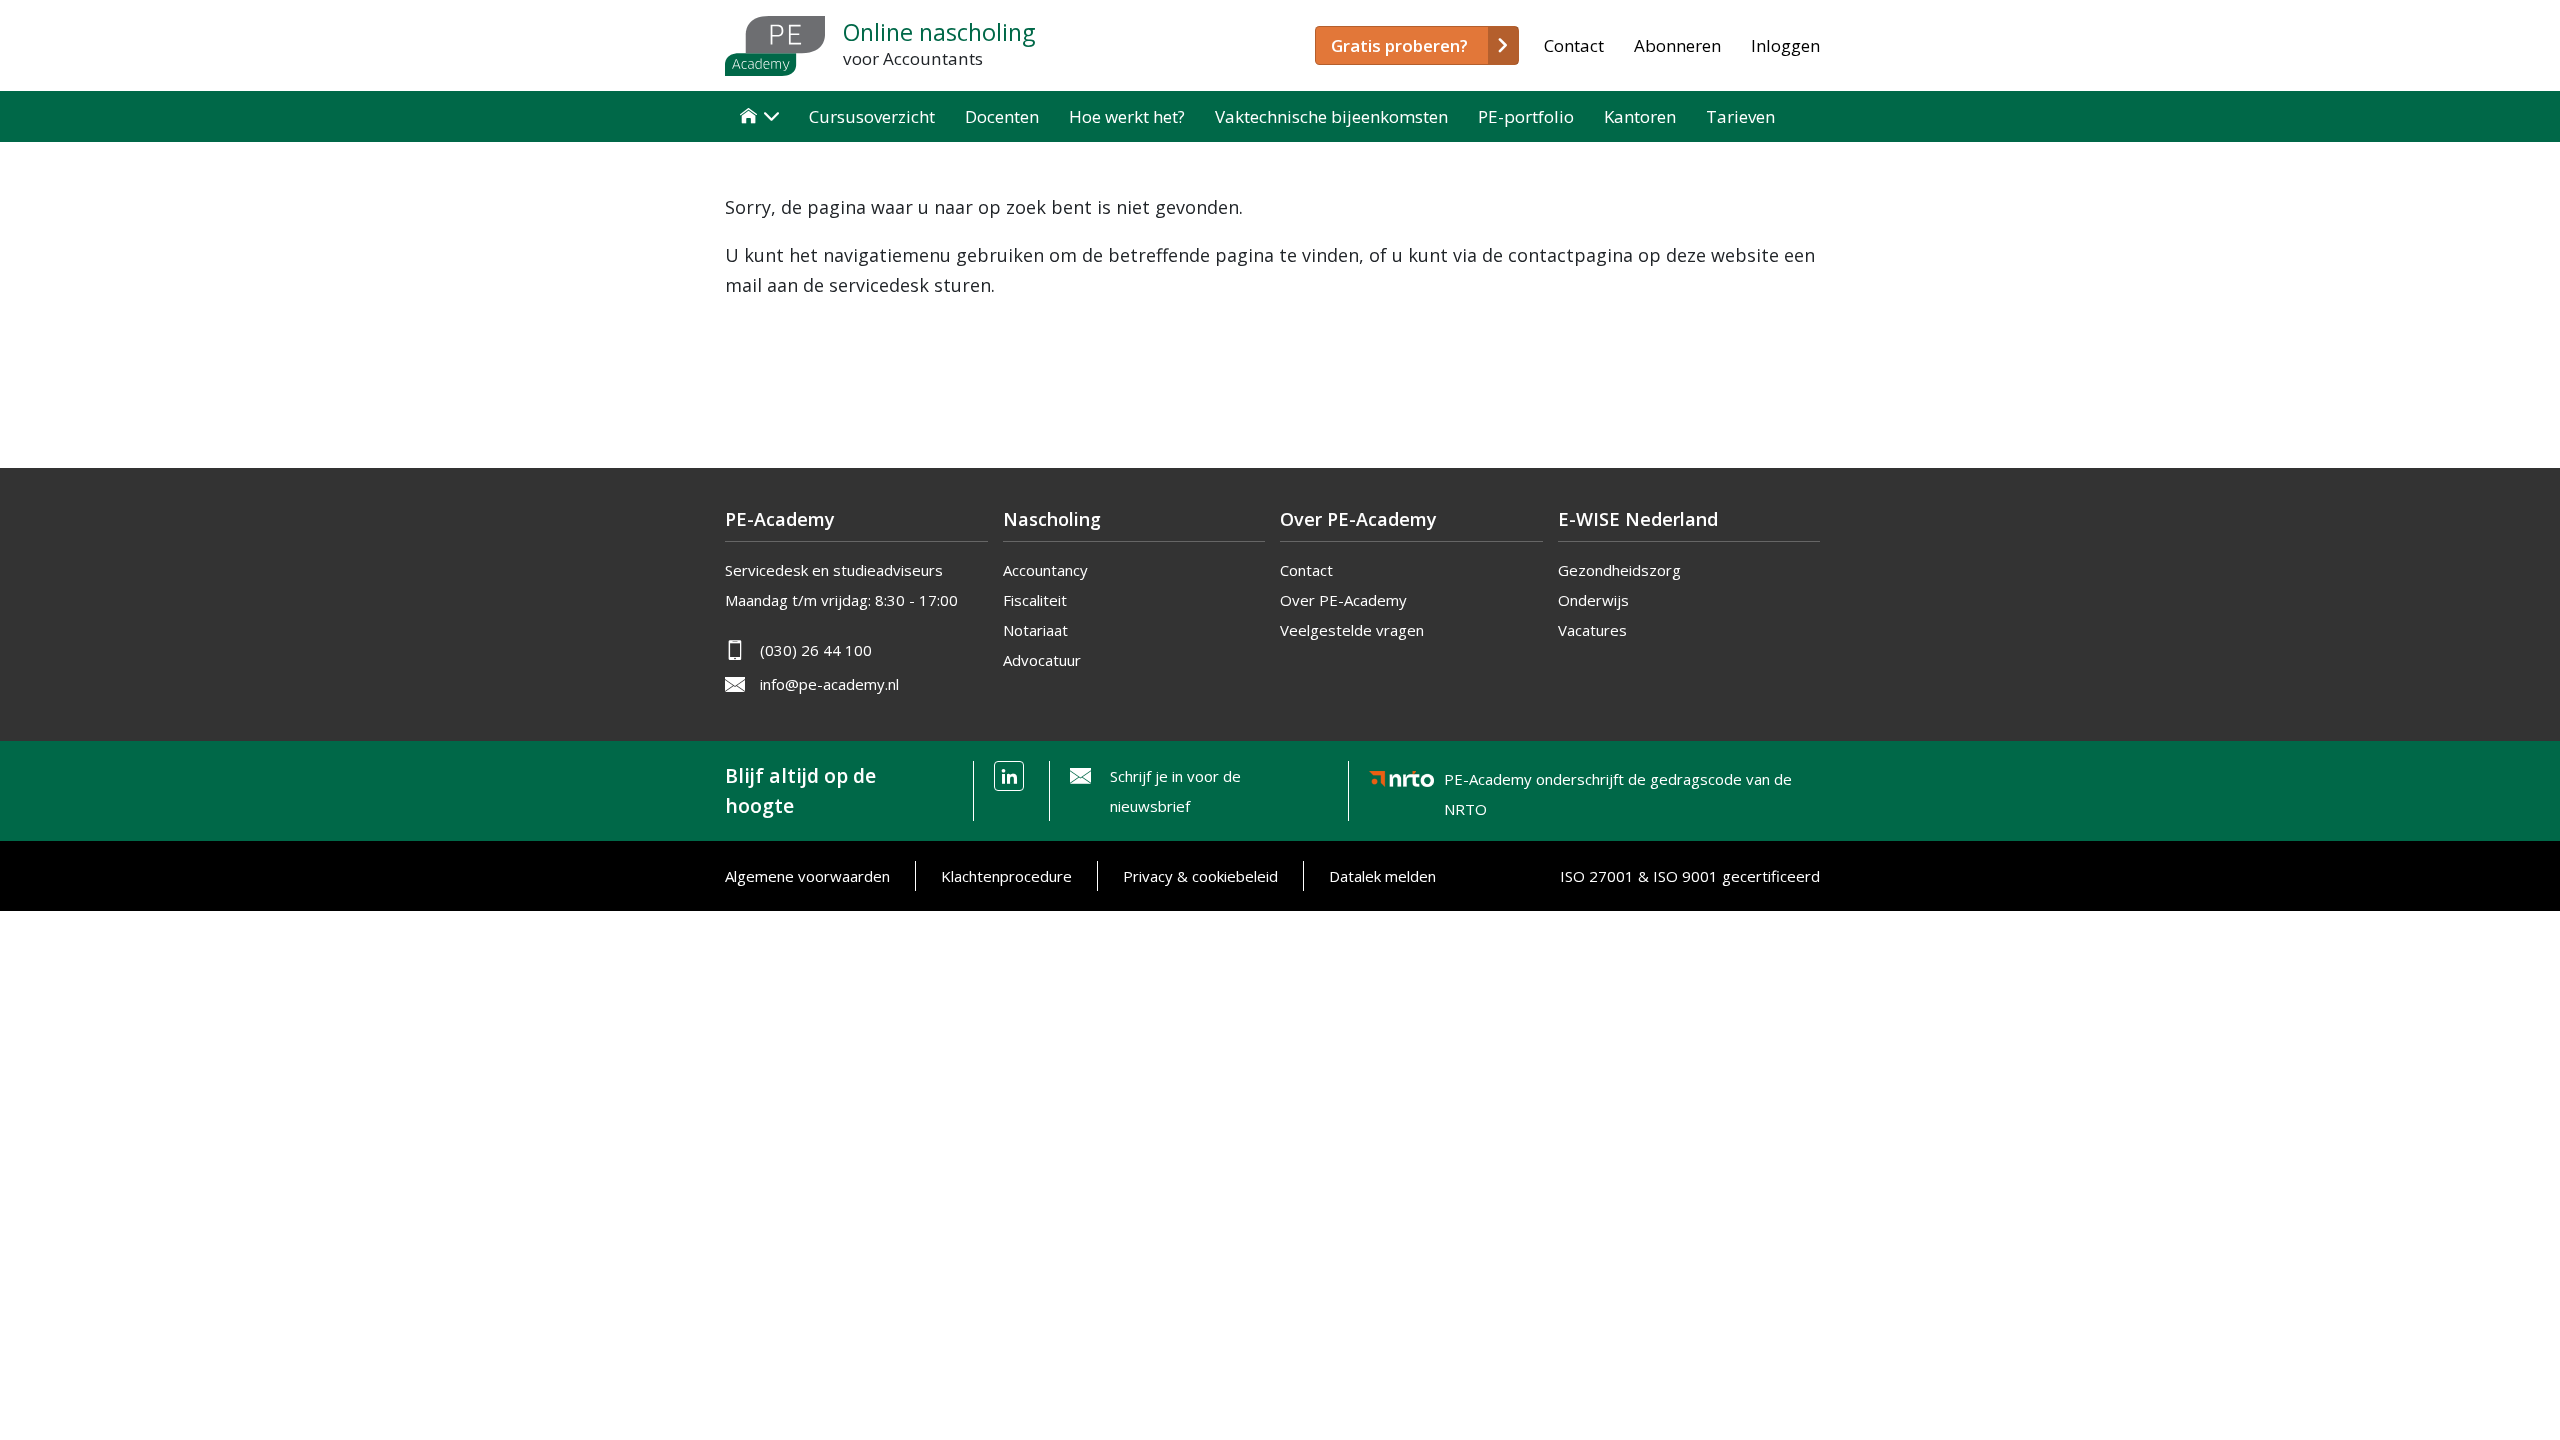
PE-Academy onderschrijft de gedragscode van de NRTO (1618, 782)
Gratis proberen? (1399, 45)
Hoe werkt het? (1127, 116)
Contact (1574, 45)
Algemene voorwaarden (807, 876)
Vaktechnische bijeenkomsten (1331, 116)
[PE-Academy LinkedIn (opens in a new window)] (1009, 776)
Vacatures (1592, 630)
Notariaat (1035, 630)
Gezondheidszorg (1619, 570)
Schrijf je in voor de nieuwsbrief (1175, 791)
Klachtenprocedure (1006, 876)
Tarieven (1740, 116)
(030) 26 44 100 (816, 650)
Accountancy (1045, 570)
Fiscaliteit (1035, 600)
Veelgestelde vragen (1352, 630)
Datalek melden (1382, 876)
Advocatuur (1042, 660)
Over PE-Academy (1343, 600)
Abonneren (1677, 45)
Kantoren (1640, 116)
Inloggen (1785, 45)
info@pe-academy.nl (829, 684)
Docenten (1002, 116)
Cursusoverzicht (872, 116)
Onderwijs (1593, 600)
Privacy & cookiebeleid (1200, 876)
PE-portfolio (1526, 116)
